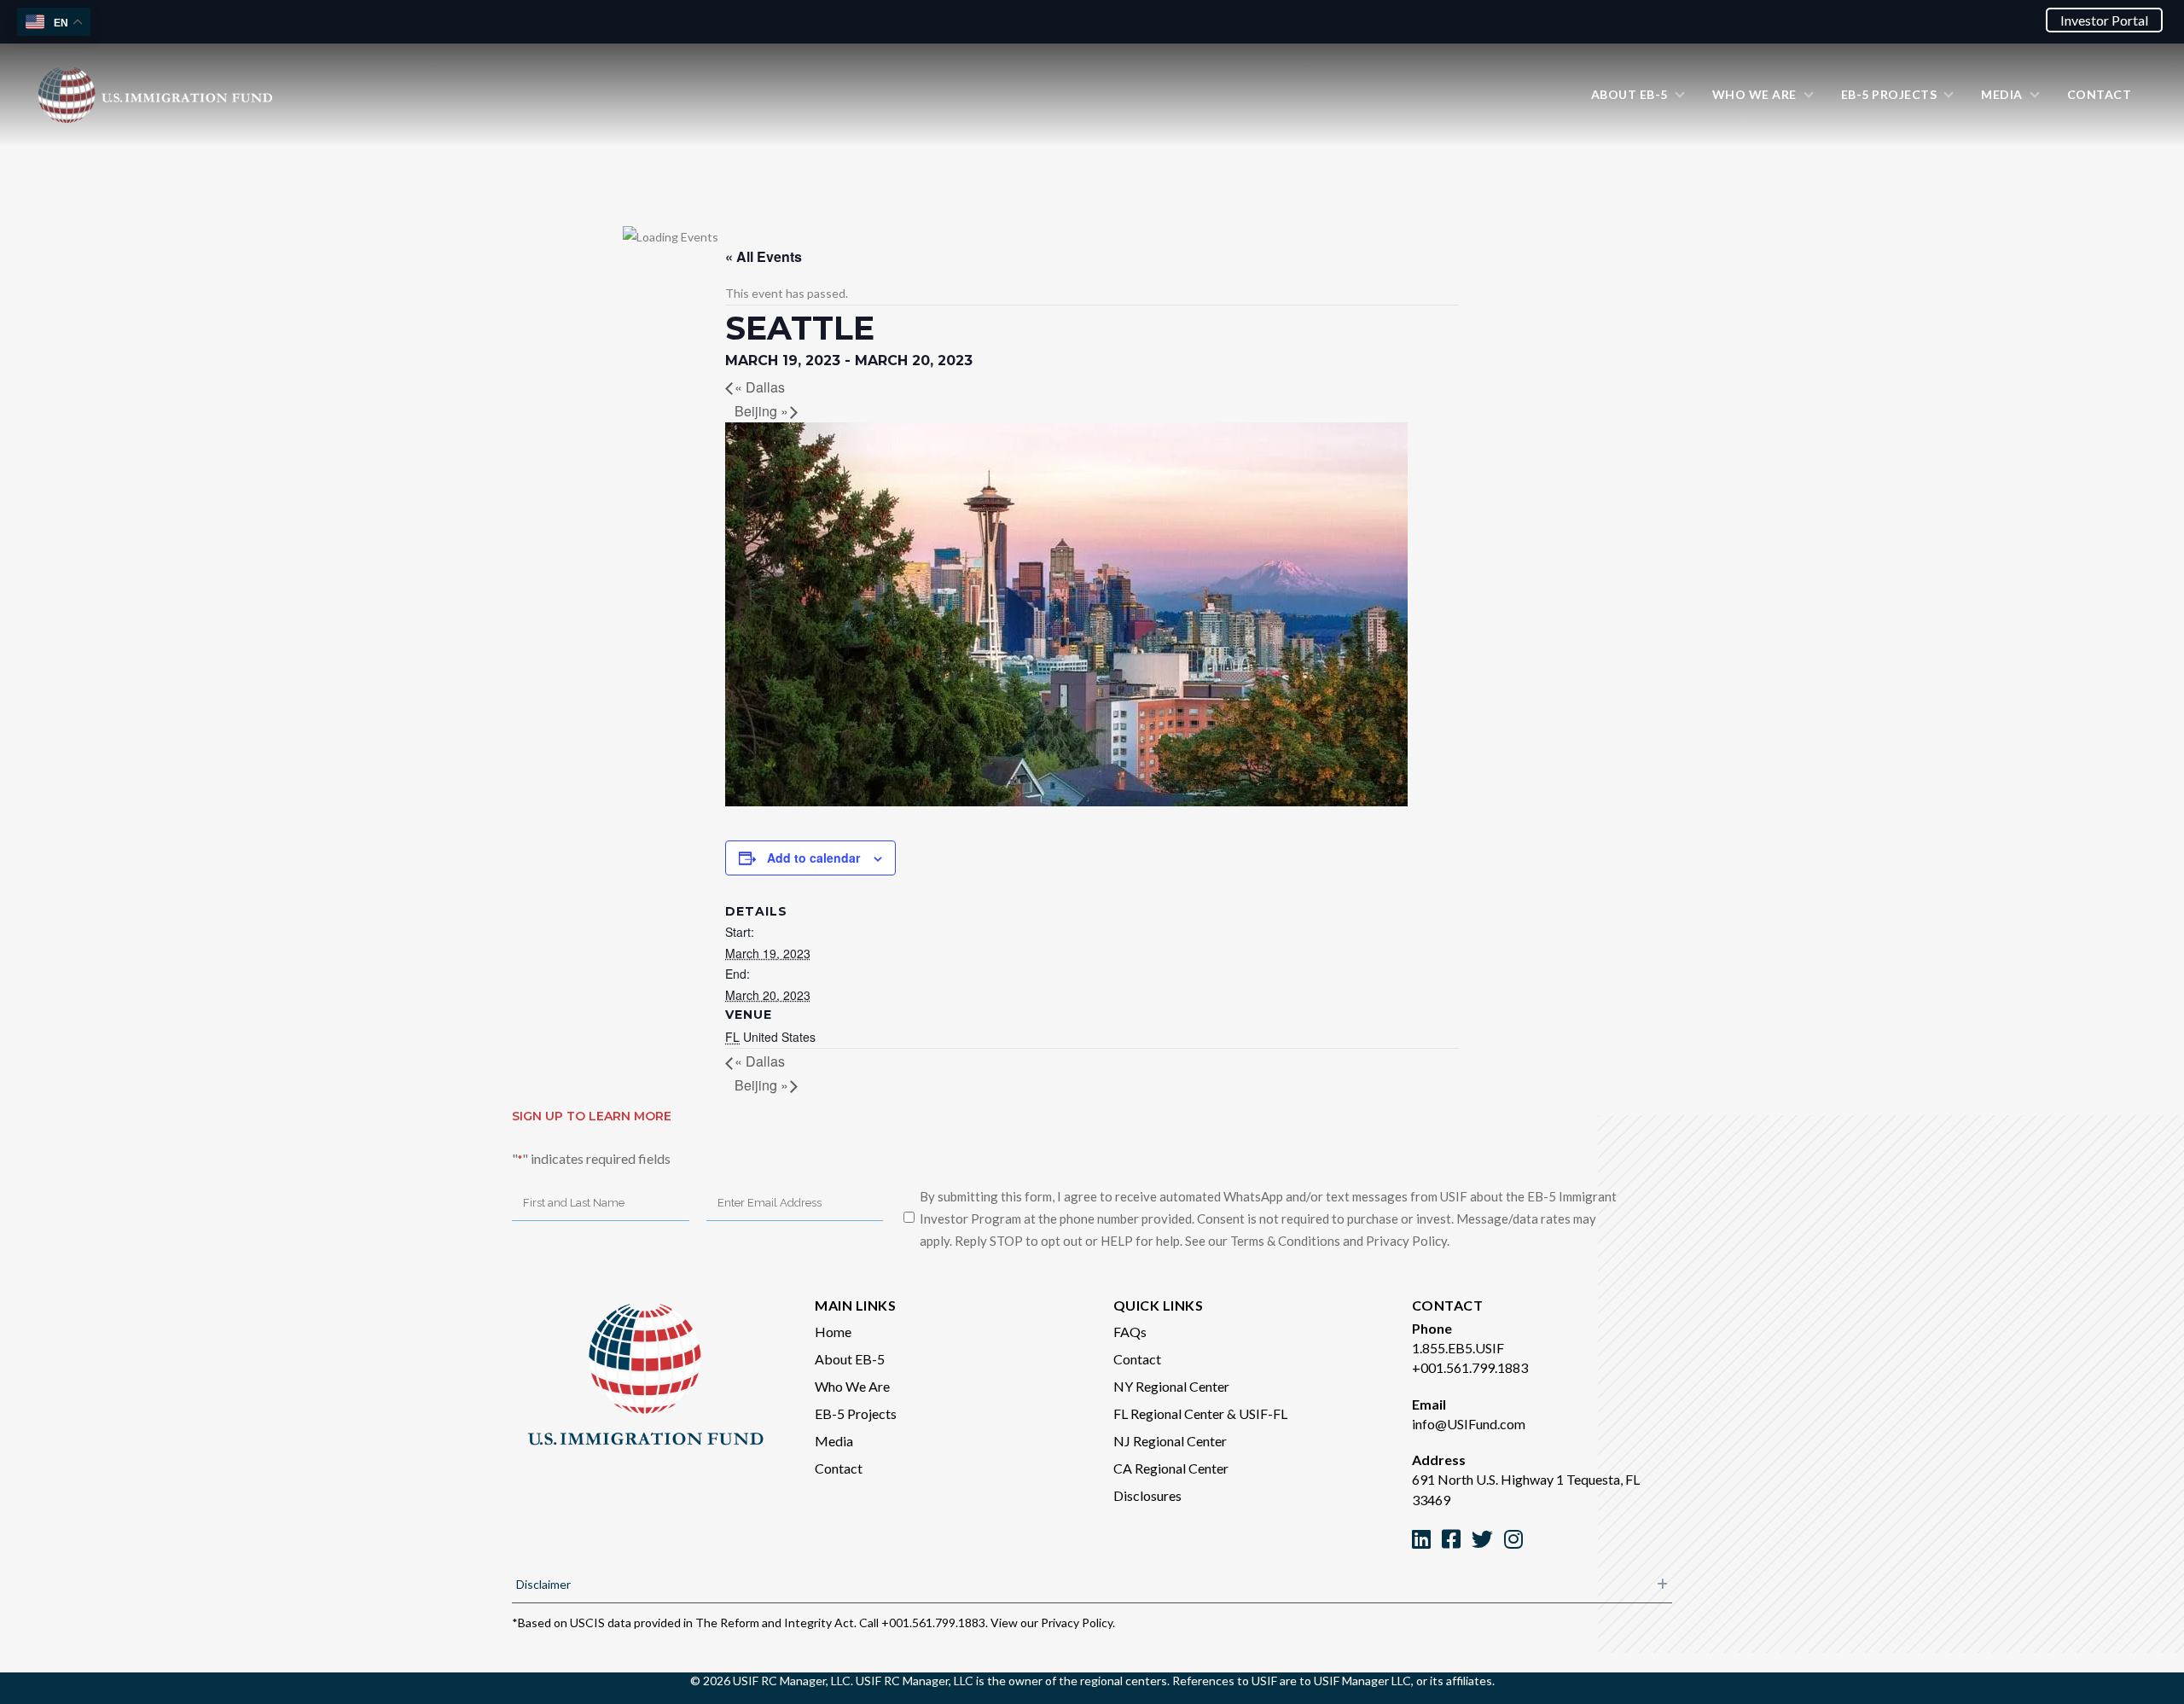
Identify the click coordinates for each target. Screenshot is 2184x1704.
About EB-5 (850, 1359)
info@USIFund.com (1469, 1424)
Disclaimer (543, 1584)
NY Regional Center (1171, 1386)
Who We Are (852, 1386)
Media (834, 1441)
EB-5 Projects (856, 1413)
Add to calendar (813, 858)
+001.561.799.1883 (1470, 1367)
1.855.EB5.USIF (1458, 1348)
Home (833, 1332)
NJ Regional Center (1170, 1441)
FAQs (1130, 1332)
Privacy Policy (1077, 1623)
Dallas (760, 387)
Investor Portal (2104, 20)
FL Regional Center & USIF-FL (1200, 1413)
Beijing (761, 411)
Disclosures (1147, 1495)
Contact (839, 1468)
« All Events (764, 256)
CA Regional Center (1171, 1468)
